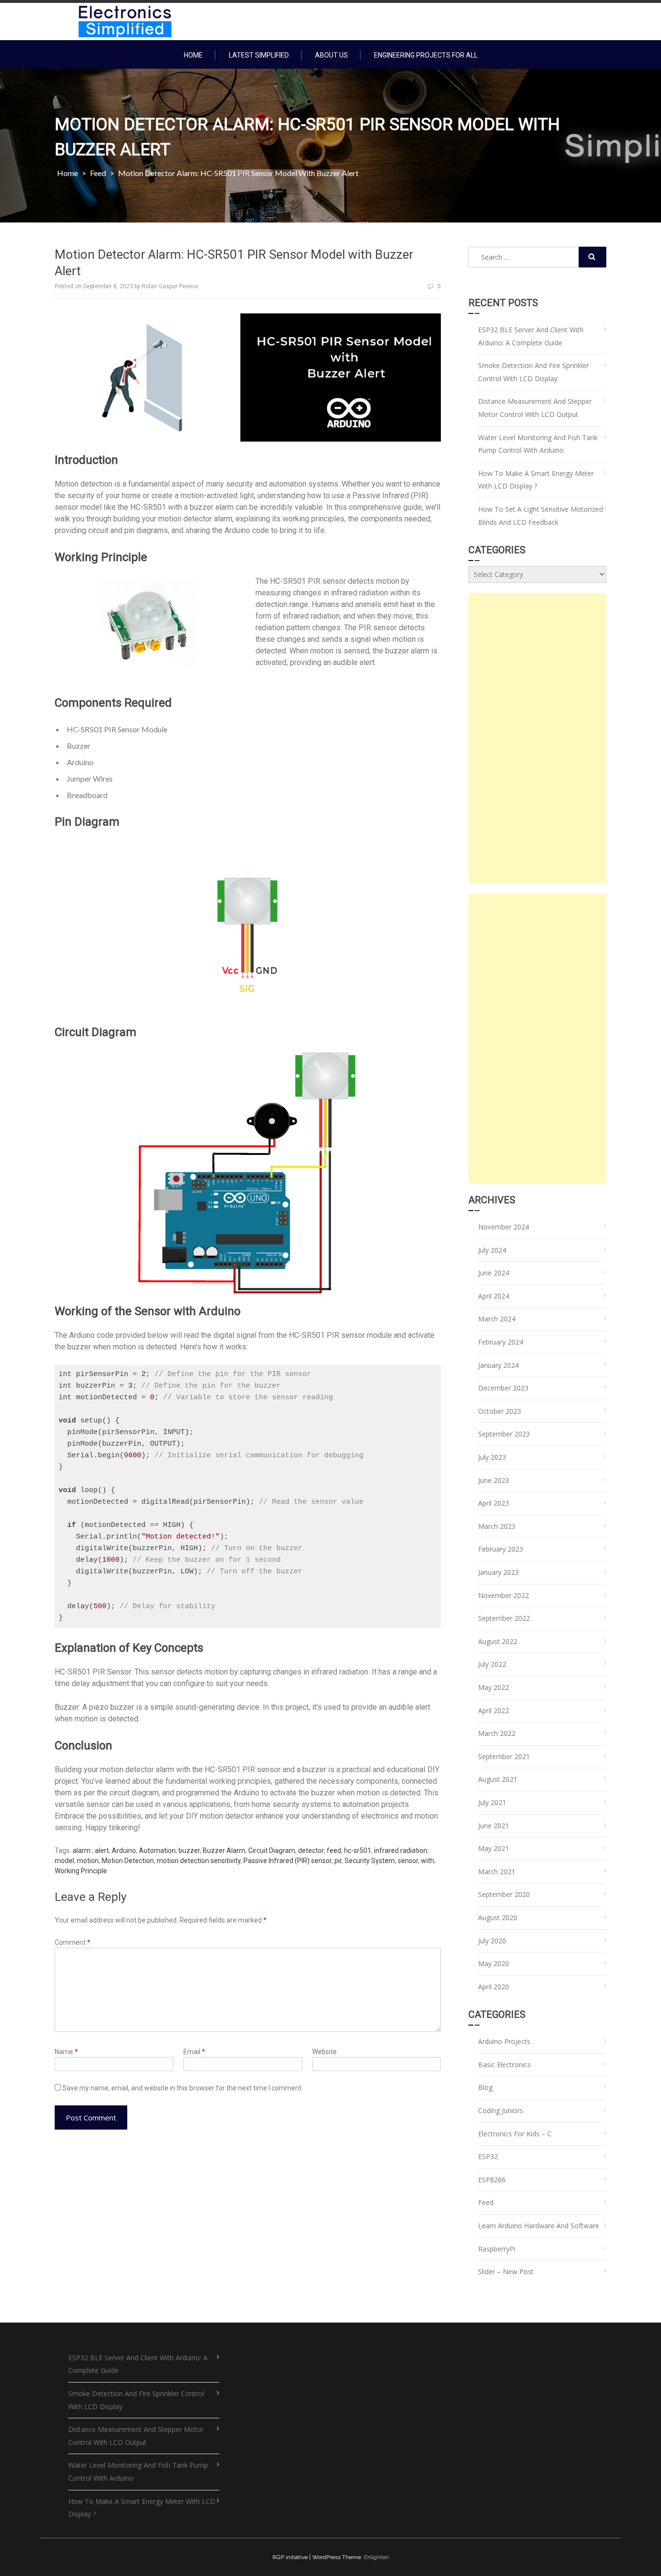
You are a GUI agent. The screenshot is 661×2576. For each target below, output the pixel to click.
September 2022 (504, 1618)
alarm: (82, 1851)
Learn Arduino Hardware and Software (539, 2226)
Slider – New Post (506, 2272)
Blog (485, 2087)
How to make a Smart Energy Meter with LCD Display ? (536, 480)
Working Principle (81, 1871)
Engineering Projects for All (426, 55)
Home (193, 55)
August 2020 (498, 1917)
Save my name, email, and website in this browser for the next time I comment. (183, 2088)
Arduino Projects (504, 2041)
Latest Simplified (259, 55)
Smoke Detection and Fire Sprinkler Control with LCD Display (533, 372)
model (64, 1861)
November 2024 (503, 1227)
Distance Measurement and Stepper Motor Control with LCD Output (535, 408)
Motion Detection (128, 1861)
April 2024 (494, 1296)
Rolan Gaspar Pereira (170, 286)
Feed (98, 173)
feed (334, 1851)
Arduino (124, 1851)
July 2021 (492, 1802)
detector (311, 1851)
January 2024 (498, 1365)
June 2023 (494, 1480)
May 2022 (494, 1687)
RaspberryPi (497, 2249)
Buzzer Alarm (224, 1851)
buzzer (189, 1851)
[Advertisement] (537, 738)
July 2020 (492, 1941)
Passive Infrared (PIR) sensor (287, 1861)
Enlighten (376, 2557)
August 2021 (498, 1779)
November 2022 (503, 1595)
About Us (331, 55)
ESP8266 (492, 2180)
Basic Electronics (504, 2065)
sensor (408, 1861)
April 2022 (494, 1710)
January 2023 (498, 1572)
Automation (157, 1851)
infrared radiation (401, 1851)
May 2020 (494, 1963)
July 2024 (492, 1250)
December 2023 (503, 1388)
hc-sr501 (358, 1851)
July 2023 (492, 1457)
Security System (370, 1861)
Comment (73, 1942)
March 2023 (497, 1526)
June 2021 (494, 1826)
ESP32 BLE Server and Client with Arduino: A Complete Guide (531, 336)
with (428, 1861)
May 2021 (494, 1848)
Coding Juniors (501, 2110)
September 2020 (504, 1894)
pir (338, 1861)
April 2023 (494, 1503)
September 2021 (504, 1756)
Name (66, 2052)
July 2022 (492, 1664)
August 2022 (498, 1641)
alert (102, 1851)
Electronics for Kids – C (515, 2134)
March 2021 (497, 1872)
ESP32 (488, 2156)
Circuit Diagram (272, 1851)
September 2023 (504, 1434)
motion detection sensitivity (199, 1861)
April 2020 (494, 1987)
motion (88, 1861)
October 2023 (500, 1411)
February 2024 (501, 1342)
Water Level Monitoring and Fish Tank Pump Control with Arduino (538, 444)
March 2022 (497, 1733)
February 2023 (501, 1549)
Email (194, 2052)
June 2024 (494, 1273)
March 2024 (497, 1319)
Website (324, 2052)
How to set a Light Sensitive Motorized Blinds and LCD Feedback (541, 516)
